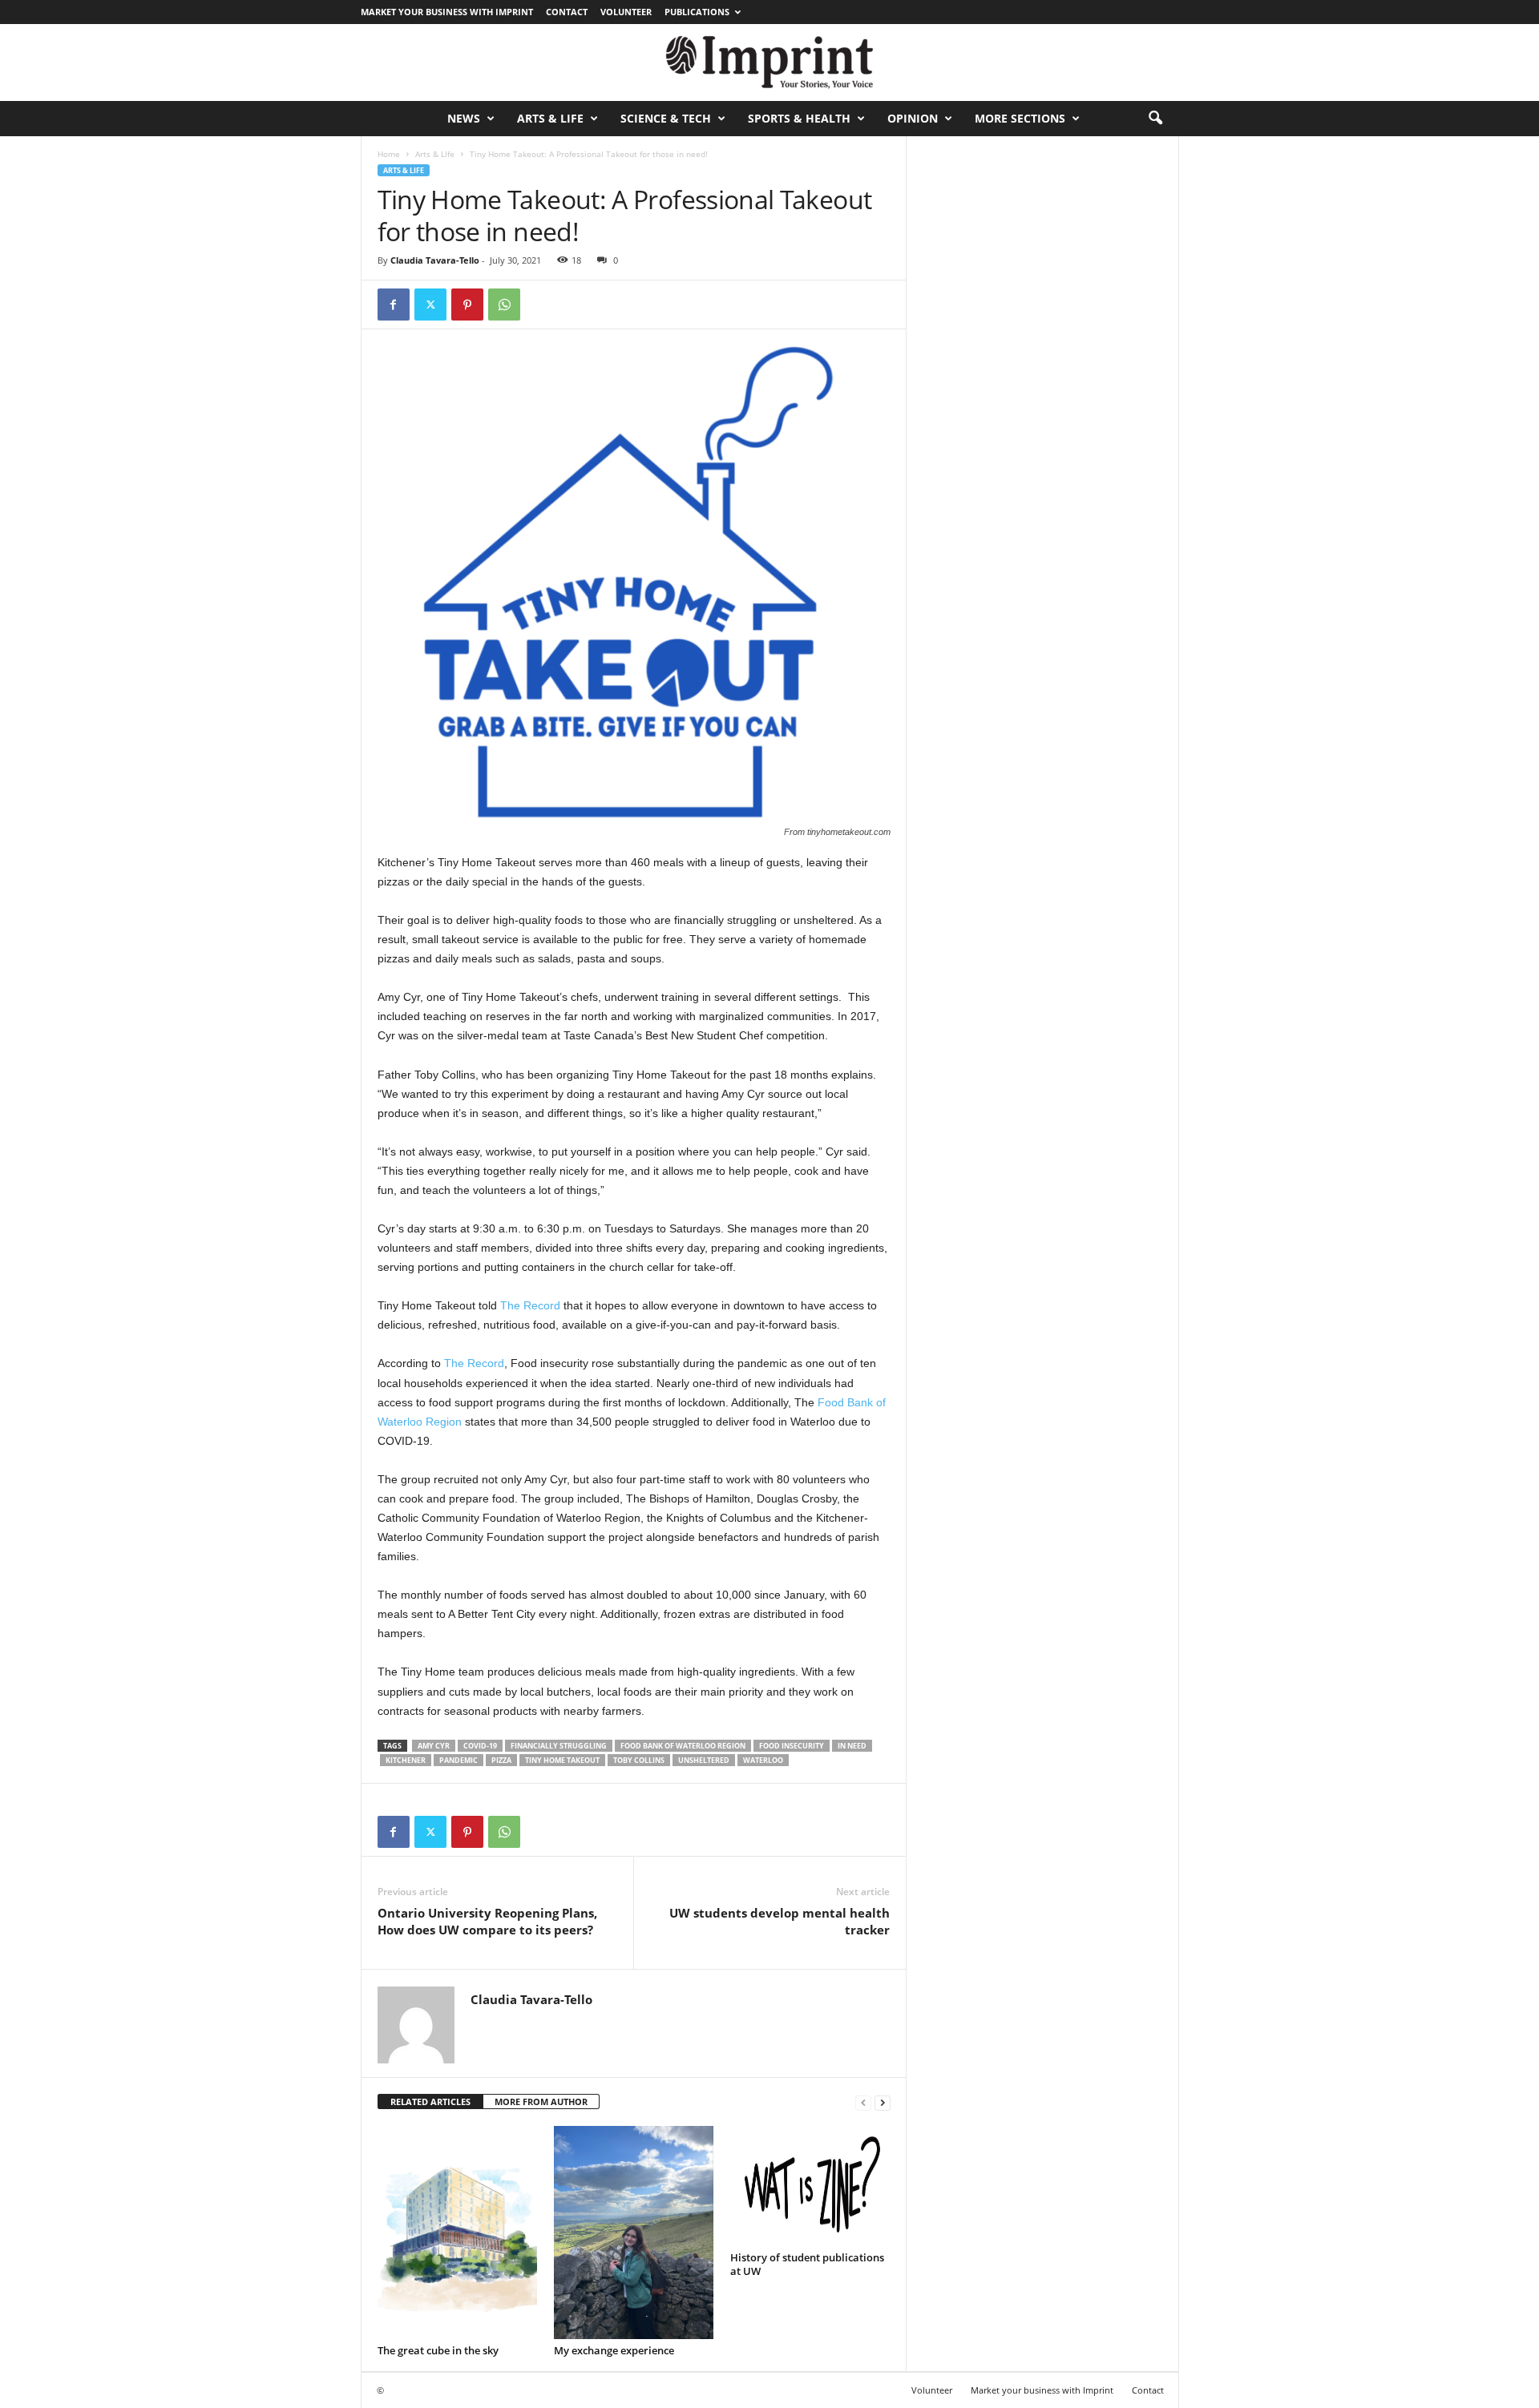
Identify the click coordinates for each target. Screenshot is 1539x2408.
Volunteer (626, 12)
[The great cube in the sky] (458, 2233)
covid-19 (480, 1746)
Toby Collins (639, 1760)
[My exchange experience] (634, 2233)
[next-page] (883, 2102)
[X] (430, 305)
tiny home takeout (562, 1760)
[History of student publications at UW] (810, 2186)
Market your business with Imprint (447, 12)
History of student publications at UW (807, 2264)
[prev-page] (863, 2102)
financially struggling (559, 1746)
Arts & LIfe (435, 154)
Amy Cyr (434, 1746)
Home (389, 154)
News (464, 118)
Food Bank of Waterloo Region (683, 1746)
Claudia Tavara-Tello (435, 260)
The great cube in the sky (438, 2350)
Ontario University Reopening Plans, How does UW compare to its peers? (487, 1921)
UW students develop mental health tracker (780, 1921)
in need (852, 1746)
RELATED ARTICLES (430, 2101)
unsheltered (704, 1760)
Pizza (501, 1760)
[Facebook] (394, 305)
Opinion (913, 118)
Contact (567, 12)
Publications (697, 12)
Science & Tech (666, 118)
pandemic (458, 1760)
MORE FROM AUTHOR (541, 2101)
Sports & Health (799, 118)
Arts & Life (550, 118)
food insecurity (792, 1746)
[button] (1155, 119)
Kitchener (406, 1760)
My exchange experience (614, 2350)
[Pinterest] (467, 305)
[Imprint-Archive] (769, 63)
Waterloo (763, 1760)
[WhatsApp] (504, 305)
